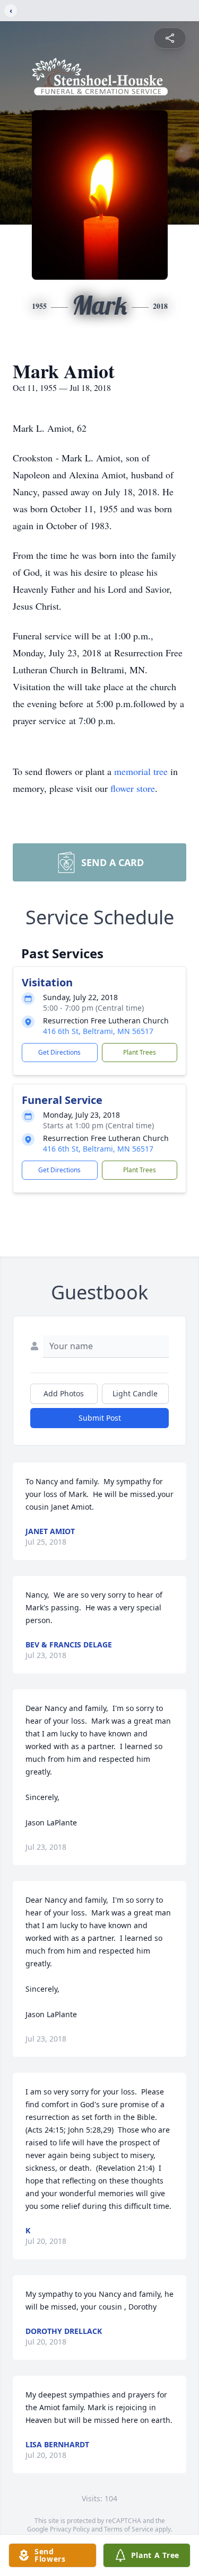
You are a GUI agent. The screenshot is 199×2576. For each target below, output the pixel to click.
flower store (133, 788)
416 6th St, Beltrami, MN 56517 (98, 1031)
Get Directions (59, 1052)
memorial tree (141, 771)
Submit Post (100, 1418)
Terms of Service (129, 2529)
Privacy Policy (70, 2529)
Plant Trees (140, 1052)
